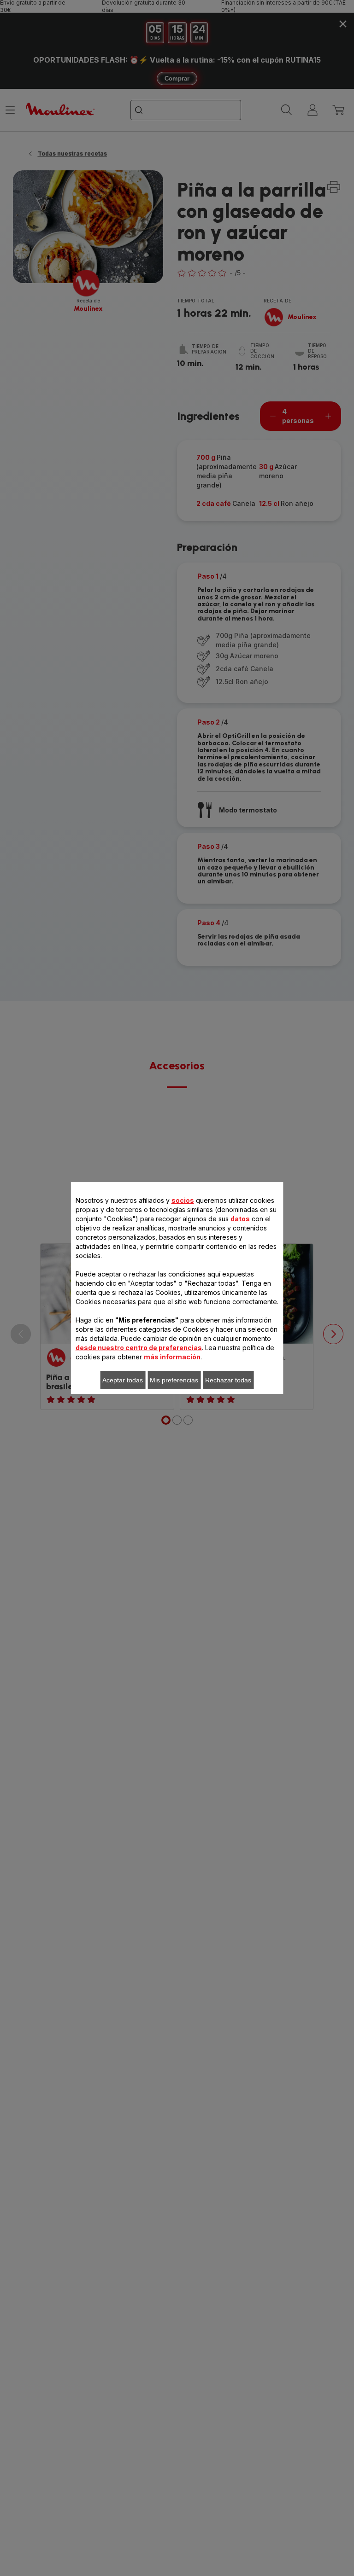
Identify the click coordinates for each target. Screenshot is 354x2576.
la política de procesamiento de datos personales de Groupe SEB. (181, 1456)
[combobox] (141, 1271)
